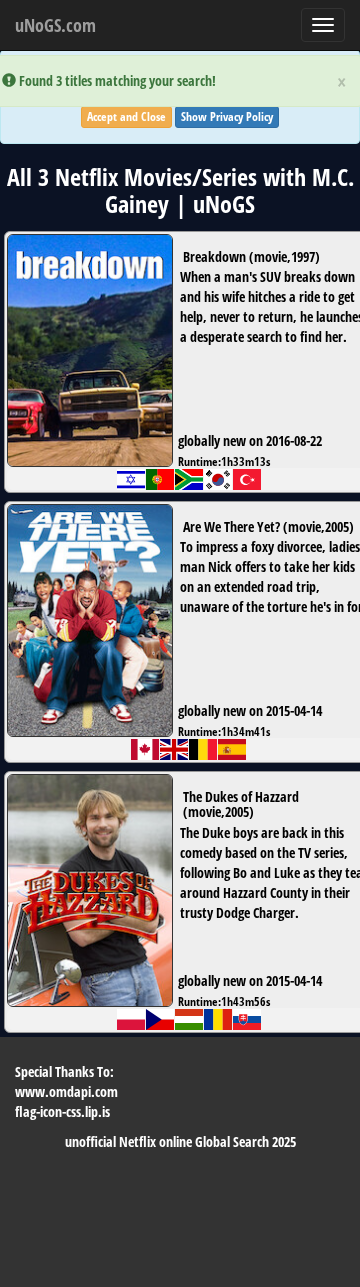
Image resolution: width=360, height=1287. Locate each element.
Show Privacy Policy (227, 116)
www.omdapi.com (66, 1091)
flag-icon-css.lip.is (62, 1111)
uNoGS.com (55, 25)
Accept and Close (126, 116)
